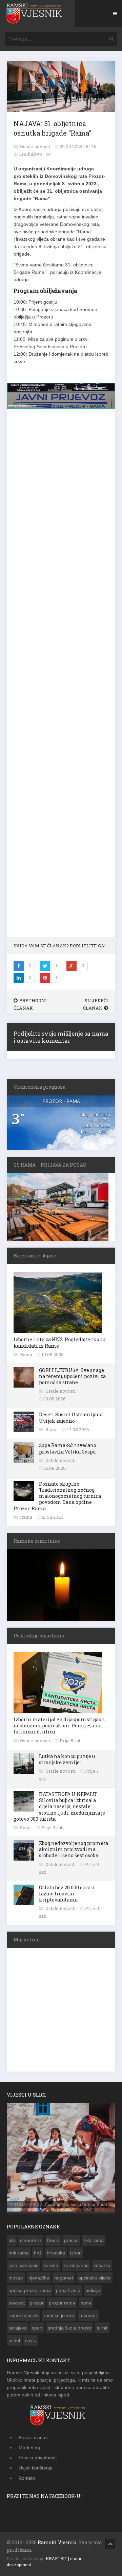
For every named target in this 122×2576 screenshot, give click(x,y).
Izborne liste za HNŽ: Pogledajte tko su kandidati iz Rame (59, 1342)
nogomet (64, 2278)
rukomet (88, 2315)
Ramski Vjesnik (57, 2542)
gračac (71, 2240)
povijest (17, 2303)
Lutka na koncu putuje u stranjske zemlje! (67, 1759)
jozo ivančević (23, 2265)
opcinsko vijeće (95, 2278)
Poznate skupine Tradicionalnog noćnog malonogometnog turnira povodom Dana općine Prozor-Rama (57, 1496)
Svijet (26, 1827)
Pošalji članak (33, 2437)
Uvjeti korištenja (36, 2468)
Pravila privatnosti (38, 2458)
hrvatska (56, 2253)
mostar (16, 2278)
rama (86, 2303)
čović (30, 2340)
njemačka (39, 2278)
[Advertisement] (61, 676)
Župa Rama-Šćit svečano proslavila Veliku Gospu (68, 1448)
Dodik (53, 2240)
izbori (76, 2253)
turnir (102, 2328)
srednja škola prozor (70, 2328)
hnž (38, 2253)
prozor (37, 2303)
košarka (102, 2265)
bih (12, 2240)
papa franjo (68, 2290)
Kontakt (27, 2478)
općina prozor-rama (30, 2290)
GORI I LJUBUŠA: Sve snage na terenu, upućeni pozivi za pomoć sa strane (72, 1376)
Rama (27, 1354)
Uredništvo (30, 154)
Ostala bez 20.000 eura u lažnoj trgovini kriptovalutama (67, 1894)
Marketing (29, 2448)
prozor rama (62, 2303)
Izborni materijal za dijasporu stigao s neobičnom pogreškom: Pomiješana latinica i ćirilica (59, 1726)
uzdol (14, 2340)
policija (93, 2290)
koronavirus (76, 2265)
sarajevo (18, 2328)
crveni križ (31, 2240)
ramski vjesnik (24, 2315)
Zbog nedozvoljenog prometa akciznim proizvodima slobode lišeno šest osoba (74, 1849)
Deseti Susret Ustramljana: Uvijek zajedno (71, 1417)
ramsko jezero (59, 2315)
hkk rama (94, 2240)
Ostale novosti (36, 146)
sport (37, 2328)
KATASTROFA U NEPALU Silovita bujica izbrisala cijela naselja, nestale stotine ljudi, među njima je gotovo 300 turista (59, 1806)
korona (51, 2265)
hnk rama (19, 2253)
